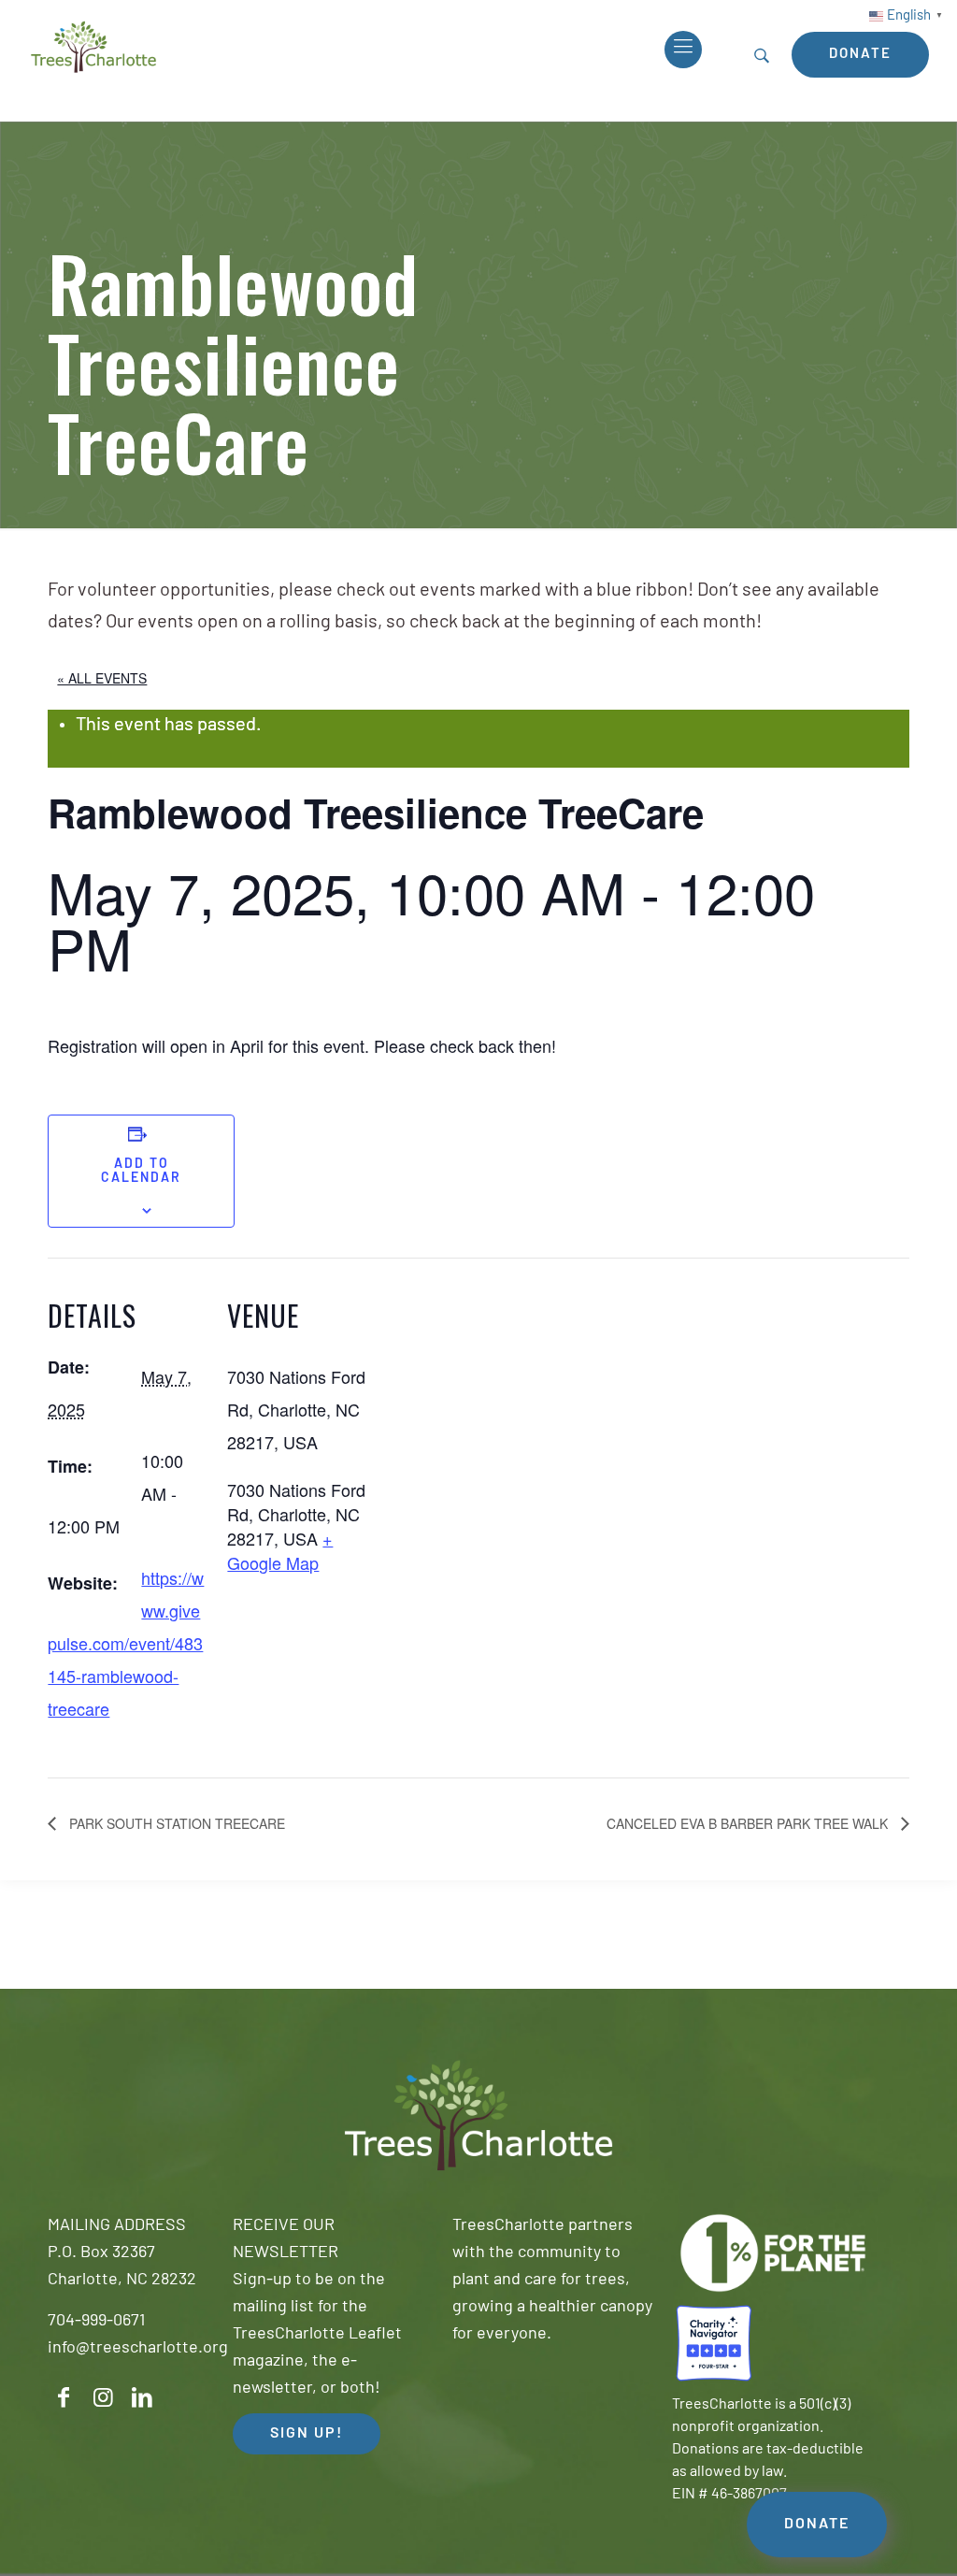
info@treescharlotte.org (138, 2349)
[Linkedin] (142, 2398)
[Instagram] (103, 2398)
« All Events (102, 678)
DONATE (817, 2525)
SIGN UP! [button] (307, 2434)
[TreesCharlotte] (93, 47)
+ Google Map (280, 1550)
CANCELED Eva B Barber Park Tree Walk (749, 1823)
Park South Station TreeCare (175, 1823)
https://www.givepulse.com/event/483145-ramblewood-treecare (126, 1643)
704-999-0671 (96, 2322)
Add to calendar (141, 1172)
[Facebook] (64, 2398)
